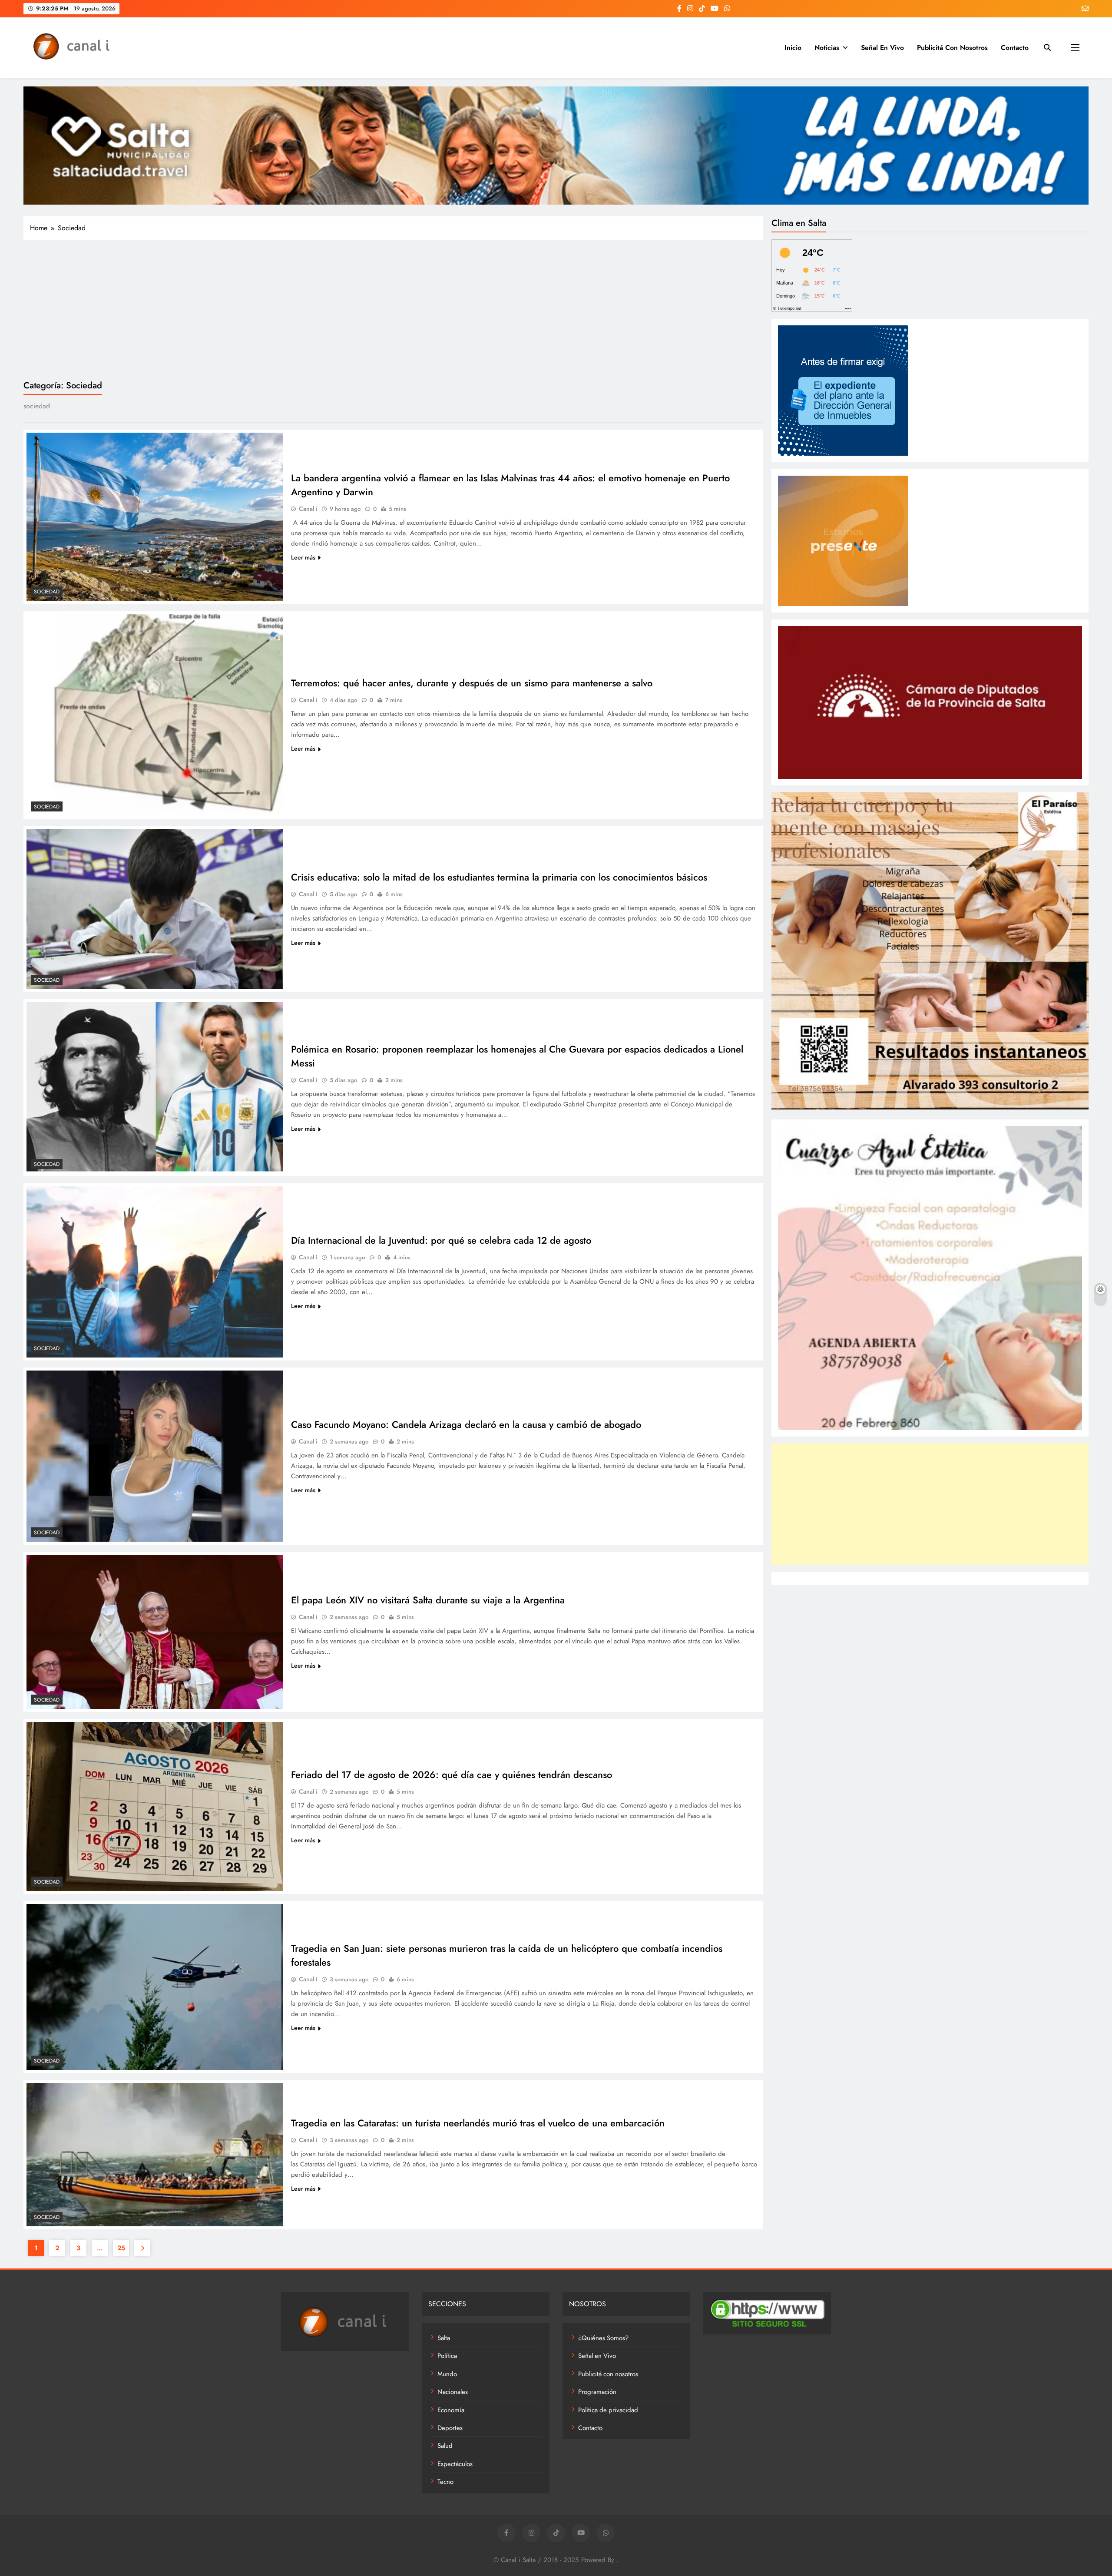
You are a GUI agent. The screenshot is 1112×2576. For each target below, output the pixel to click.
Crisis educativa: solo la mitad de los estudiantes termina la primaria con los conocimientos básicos (499, 877)
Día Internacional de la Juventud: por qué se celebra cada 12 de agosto (441, 1240)
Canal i (308, 509)
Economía (451, 2410)
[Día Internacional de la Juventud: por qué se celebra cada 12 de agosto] (155, 1272)
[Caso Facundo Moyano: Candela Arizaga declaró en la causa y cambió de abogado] (155, 1456)
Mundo (447, 2374)
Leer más (303, 557)
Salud (445, 2446)
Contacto (1015, 48)
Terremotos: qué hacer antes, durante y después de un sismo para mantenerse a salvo (472, 683)
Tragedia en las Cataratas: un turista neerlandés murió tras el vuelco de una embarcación (478, 2123)
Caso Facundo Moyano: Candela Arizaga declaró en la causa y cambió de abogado (466, 1424)
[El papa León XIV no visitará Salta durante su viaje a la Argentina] (155, 1632)
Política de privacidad (608, 2410)
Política (447, 2356)
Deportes (450, 2428)
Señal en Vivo (882, 48)
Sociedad (47, 592)
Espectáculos (455, 2464)
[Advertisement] (393, 309)
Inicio (793, 48)
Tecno (445, 2482)
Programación (597, 2392)
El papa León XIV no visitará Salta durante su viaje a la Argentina (428, 1600)
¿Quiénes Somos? (603, 2338)
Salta (444, 2338)
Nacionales (453, 2392)
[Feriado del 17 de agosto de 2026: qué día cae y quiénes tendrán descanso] (155, 1806)
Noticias (827, 48)
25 (121, 2248)
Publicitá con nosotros (952, 48)
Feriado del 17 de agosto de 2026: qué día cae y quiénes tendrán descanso (452, 1775)
